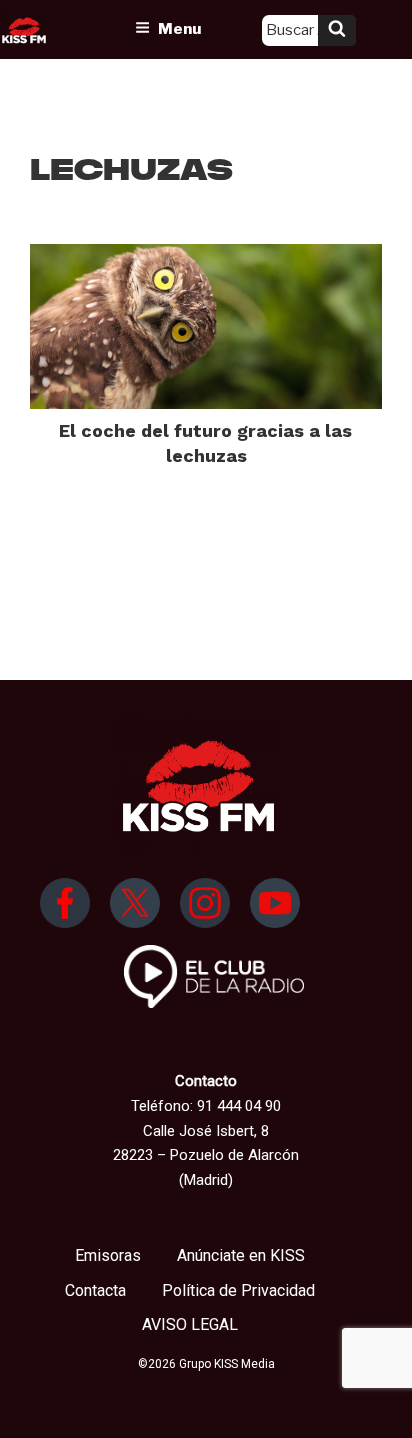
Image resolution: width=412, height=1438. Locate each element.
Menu (179, 29)
